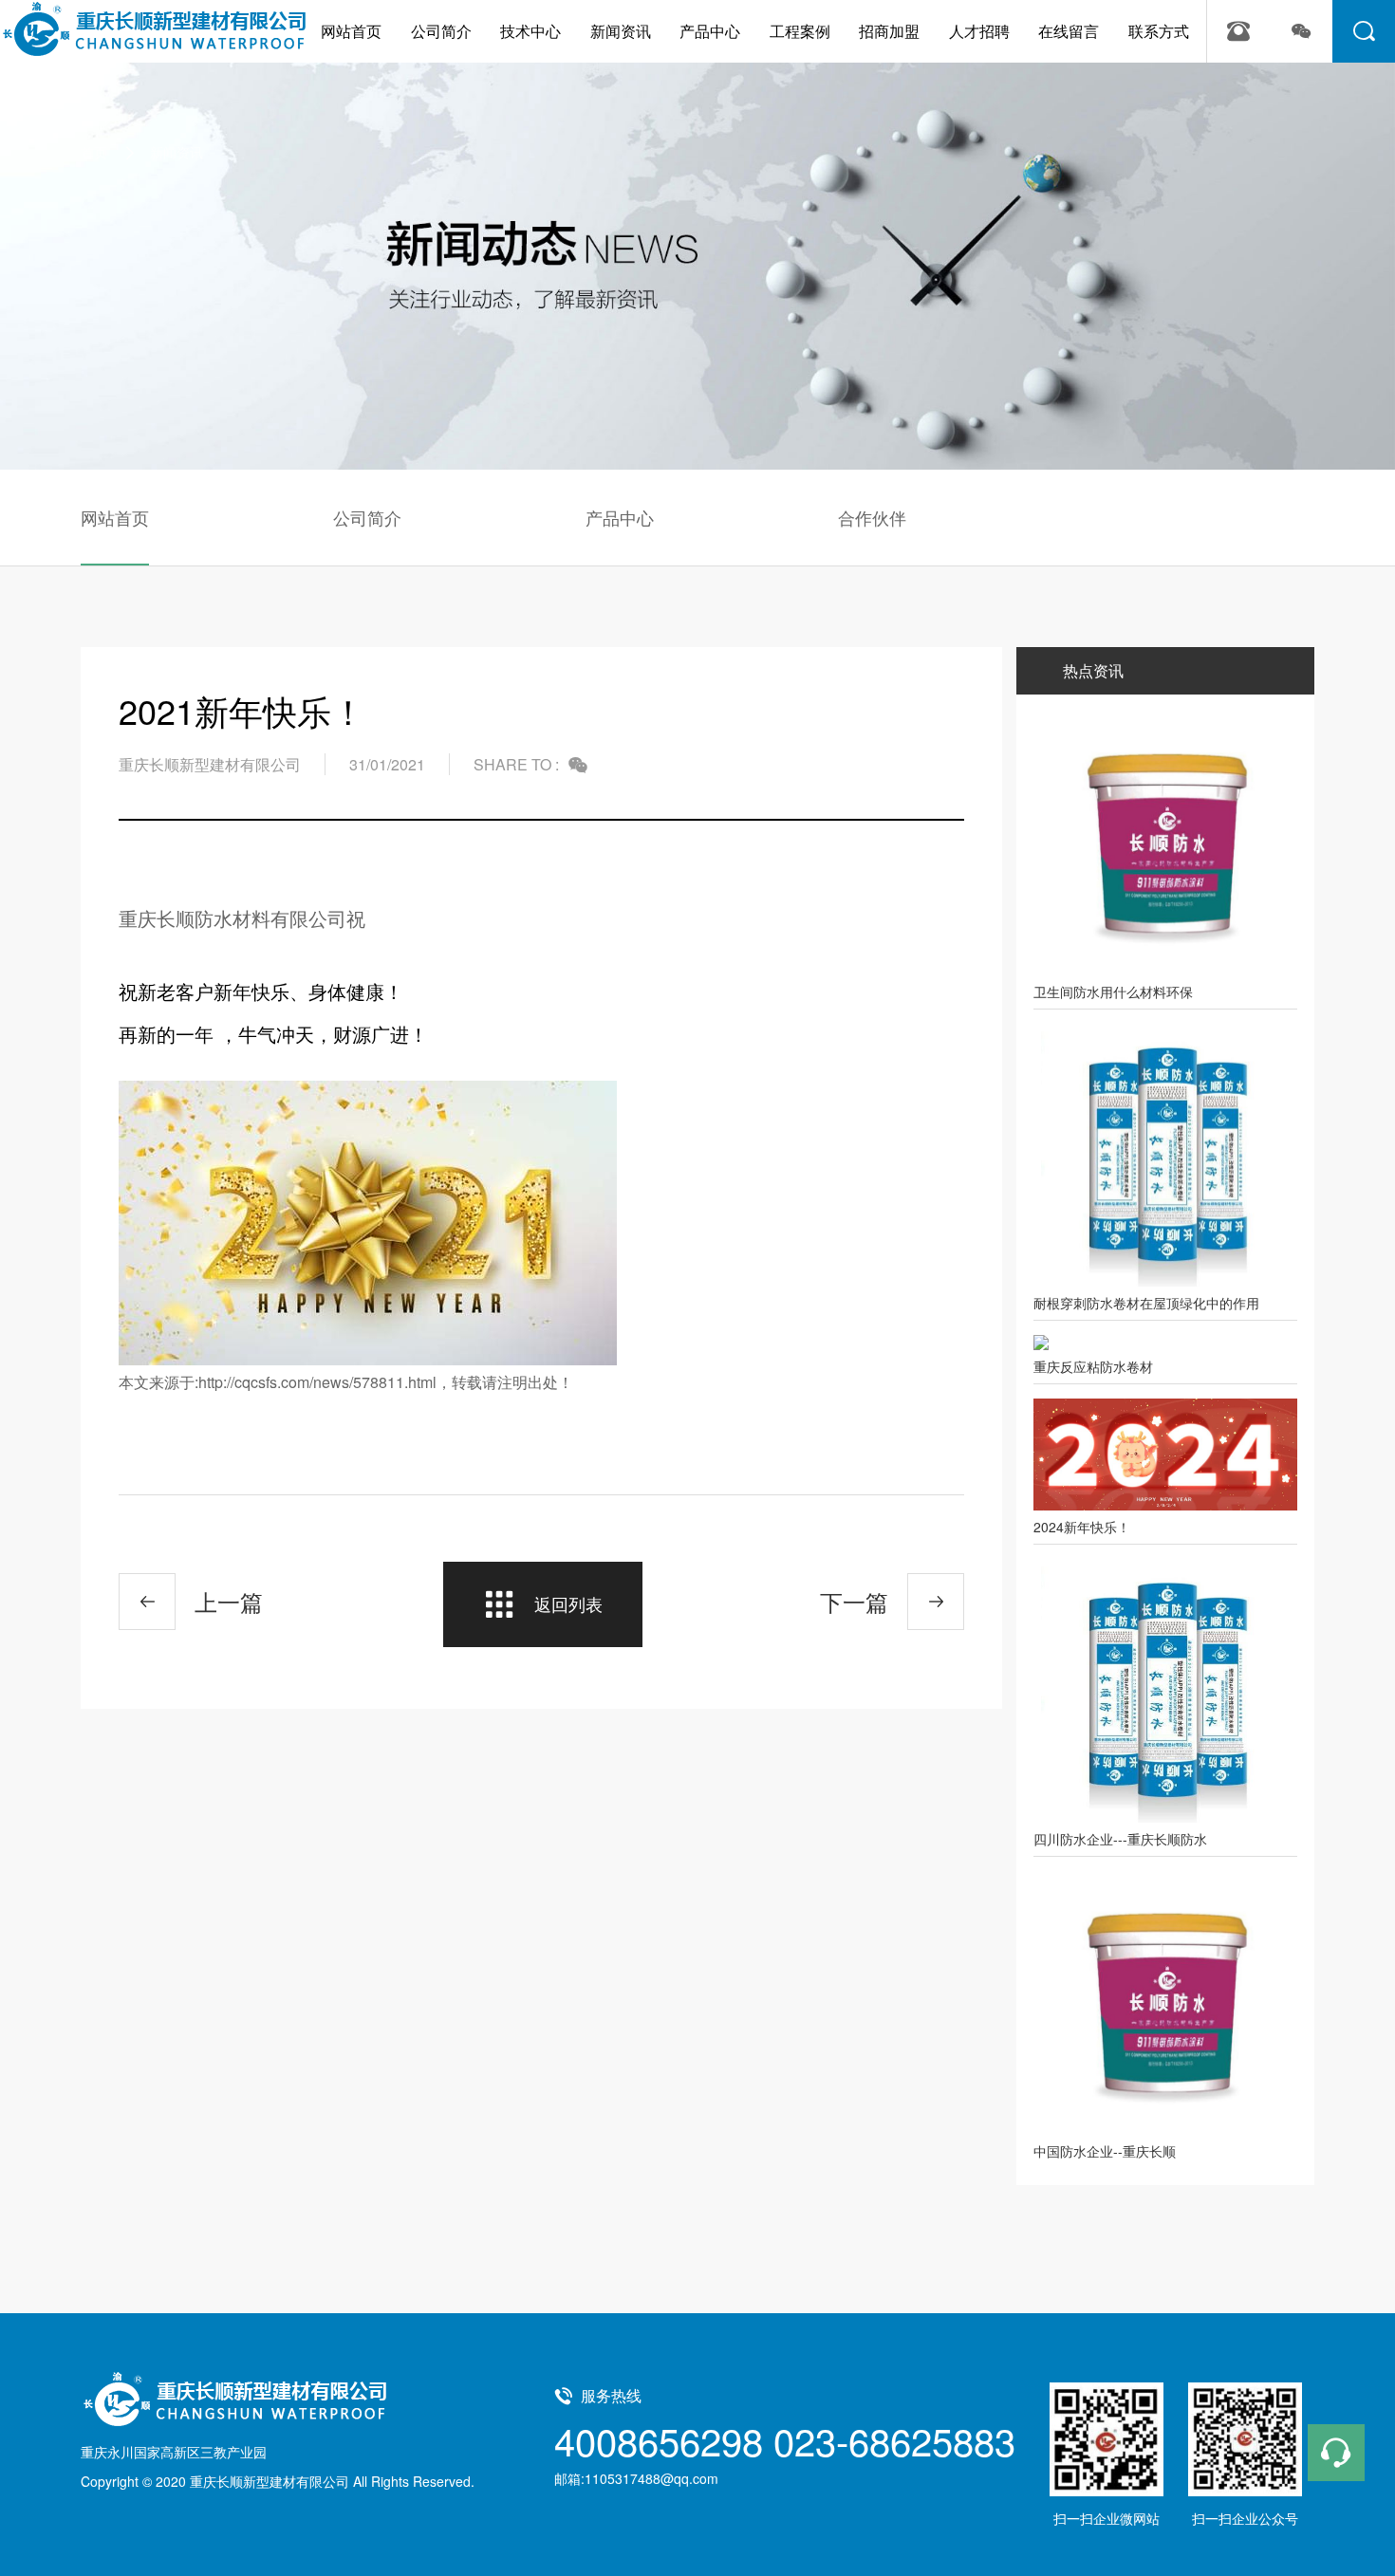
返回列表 (568, 1603)
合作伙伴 (872, 517)
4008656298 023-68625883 (785, 2440)
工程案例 (800, 31)
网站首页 (351, 31)
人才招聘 (979, 31)
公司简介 (441, 31)
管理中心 (505, 2481)
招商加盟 (889, 31)
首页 (94, 152)
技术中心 (530, 31)
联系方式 (1159, 31)
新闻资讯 (621, 31)
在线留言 (1069, 31)
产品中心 (710, 31)
